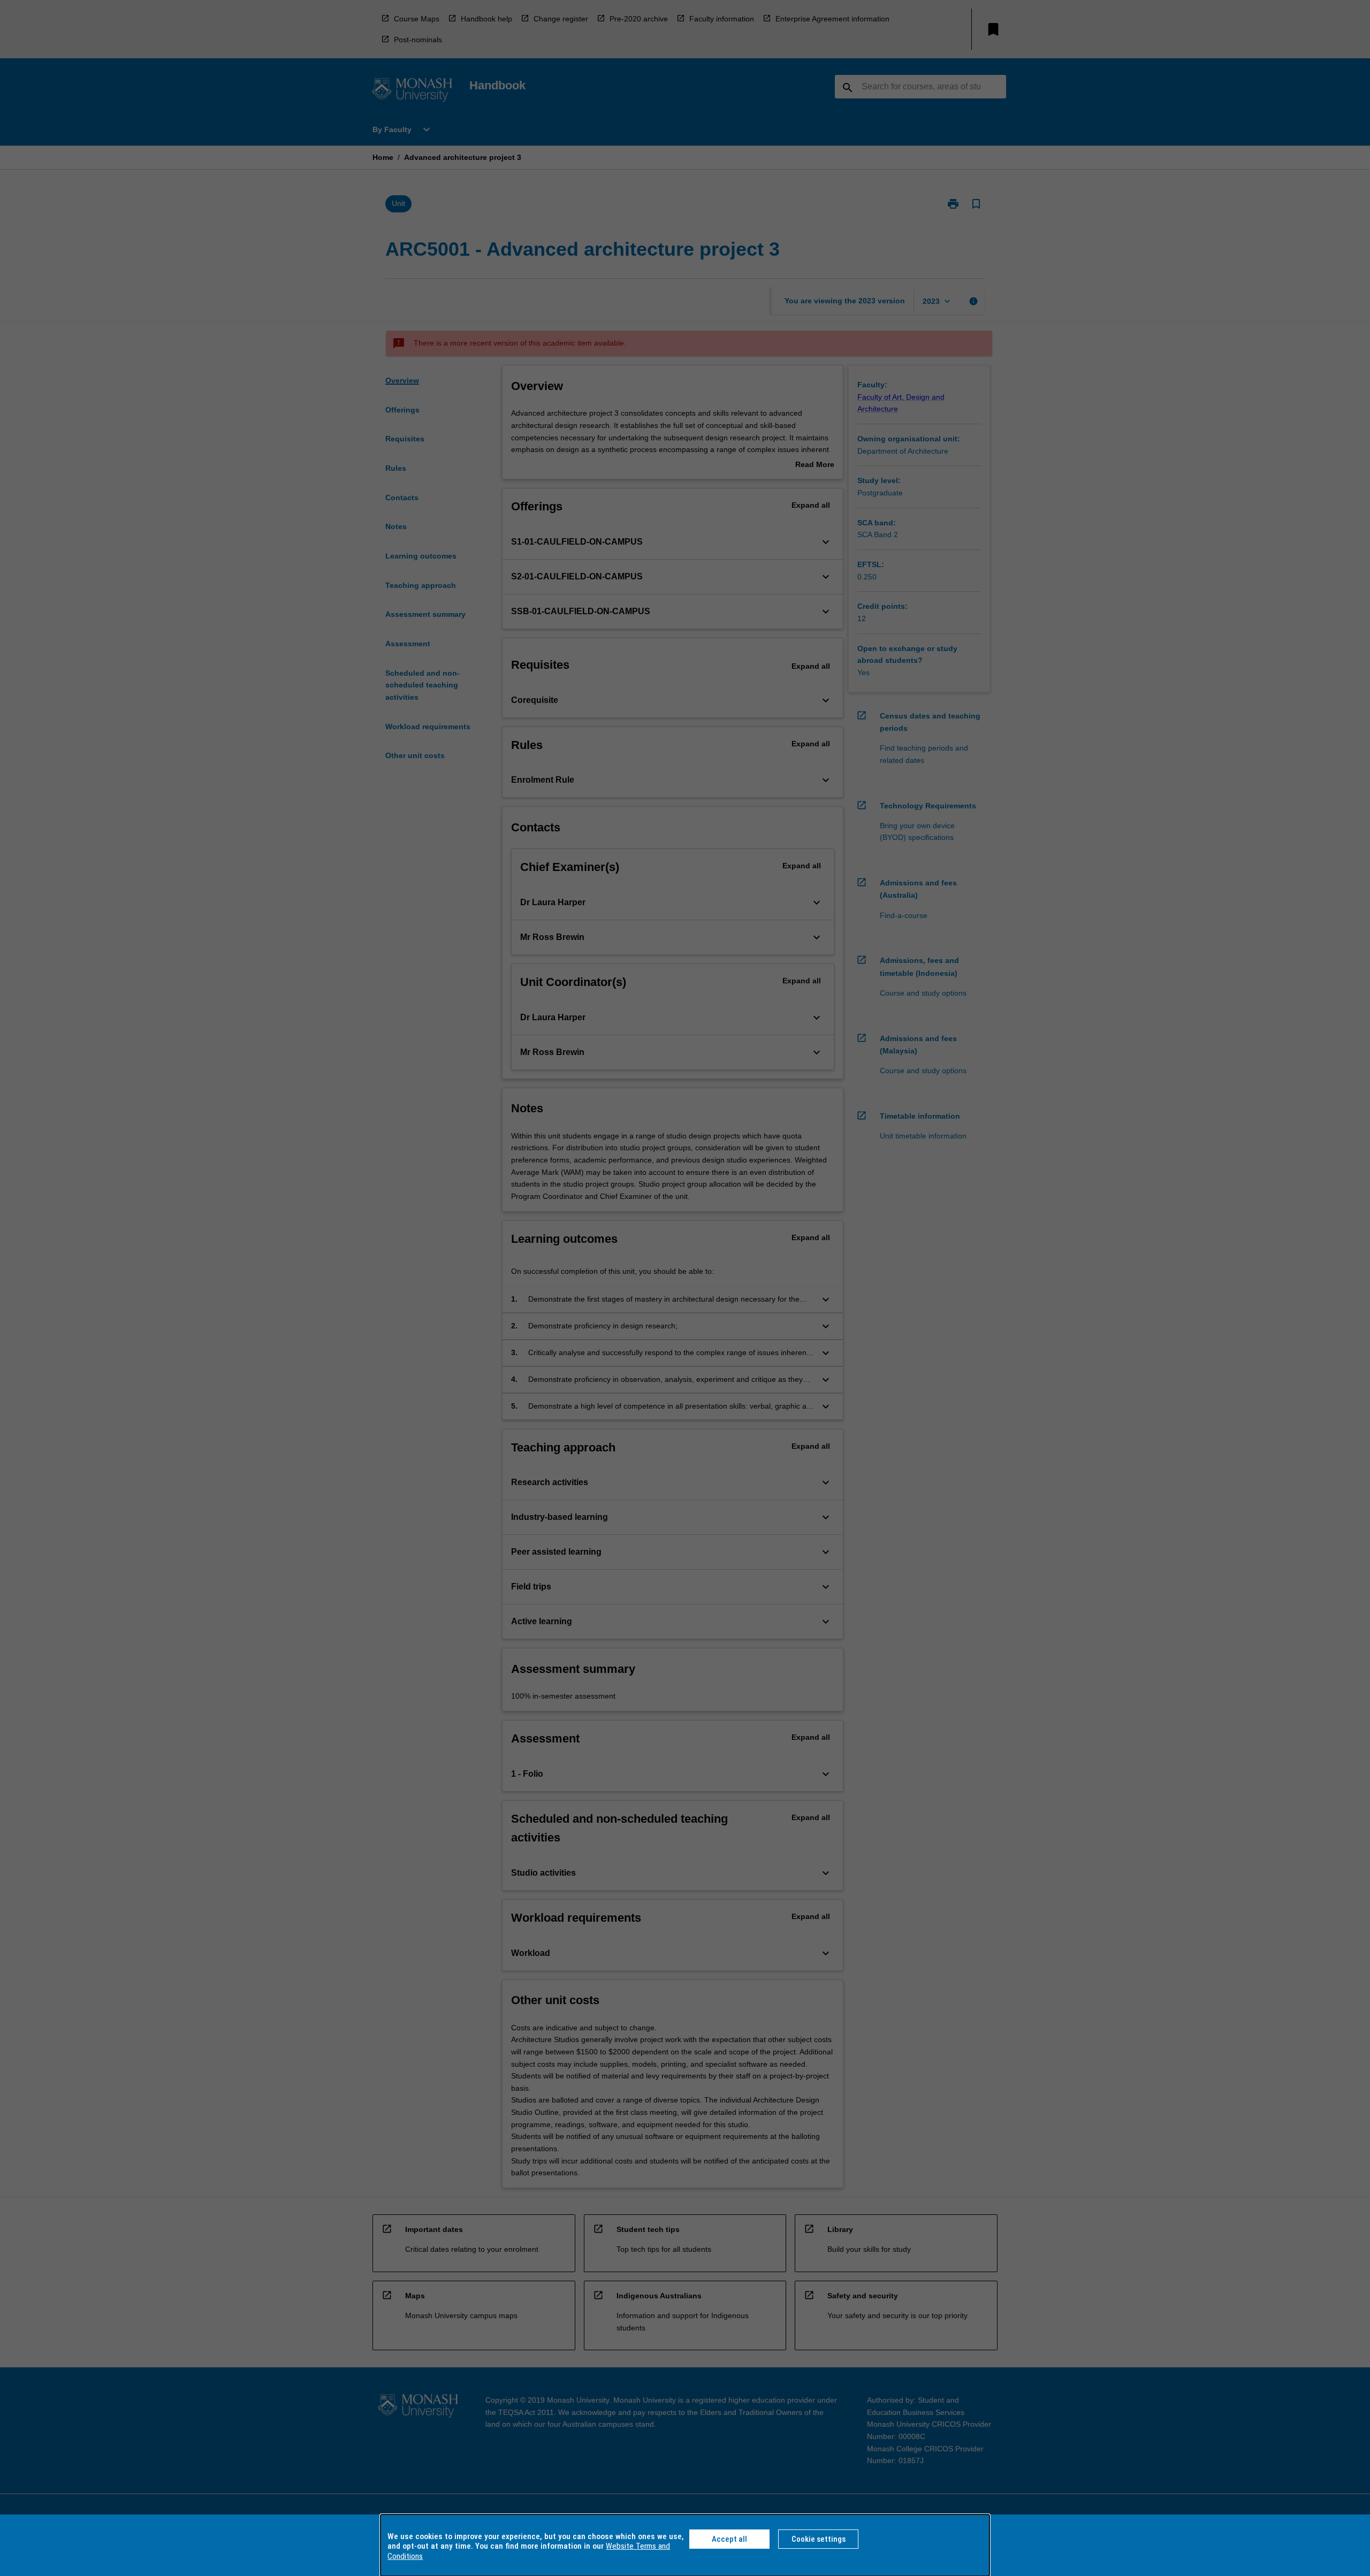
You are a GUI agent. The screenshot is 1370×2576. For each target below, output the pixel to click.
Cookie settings (819, 2539)
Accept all (729, 2539)
